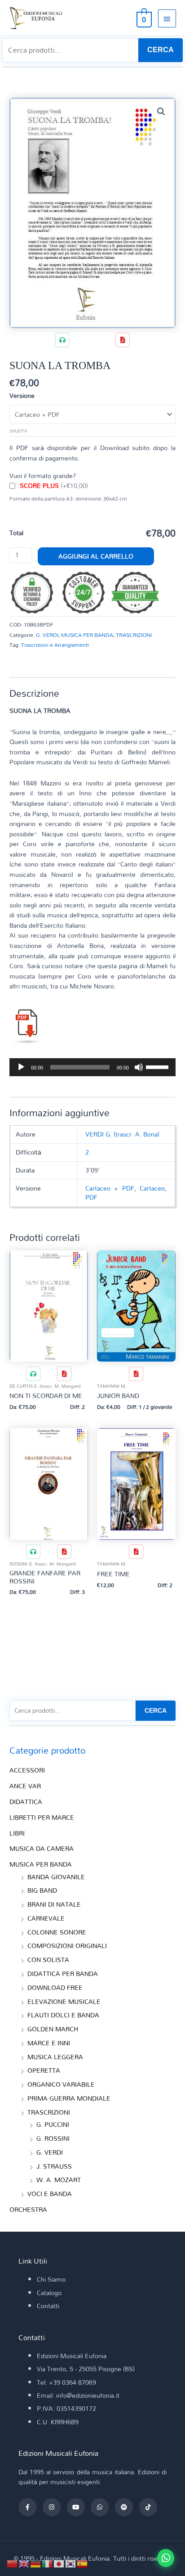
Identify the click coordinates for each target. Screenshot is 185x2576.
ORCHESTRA (28, 2209)
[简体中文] (13, 2563)
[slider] (159, 1066)
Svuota (18, 431)
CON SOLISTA (48, 1960)
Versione (22, 395)
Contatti (48, 2306)
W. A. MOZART (59, 2180)
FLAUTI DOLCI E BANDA (63, 2015)
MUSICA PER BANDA (87, 635)
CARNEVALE (46, 1918)
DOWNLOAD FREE (55, 1987)
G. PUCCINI (53, 2124)
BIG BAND (42, 1890)
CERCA (161, 50)
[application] (92, 1067)
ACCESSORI (27, 1770)
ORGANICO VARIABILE (61, 2084)
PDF (91, 1197)
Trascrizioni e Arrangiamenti (55, 645)
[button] (161, 112)
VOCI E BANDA (50, 2194)
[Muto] (139, 1067)
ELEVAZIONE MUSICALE (64, 2001)
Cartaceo (152, 1188)
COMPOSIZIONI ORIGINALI (67, 1946)
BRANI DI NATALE (54, 1904)
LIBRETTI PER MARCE (42, 1817)
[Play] (21, 1067)
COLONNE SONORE (57, 1932)
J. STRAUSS (54, 2166)
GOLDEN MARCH (53, 2029)
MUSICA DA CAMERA (42, 1848)
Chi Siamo (51, 2279)
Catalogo (49, 2293)
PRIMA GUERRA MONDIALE (69, 2098)
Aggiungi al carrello (96, 556)
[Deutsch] (36, 2563)
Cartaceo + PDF (110, 1188)
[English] (24, 2563)
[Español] (83, 2563)
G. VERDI (47, 635)
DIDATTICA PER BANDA (63, 1974)
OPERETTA (44, 2070)
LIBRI (17, 1833)
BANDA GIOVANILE (56, 1877)
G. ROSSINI (53, 2138)
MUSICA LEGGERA (55, 2057)
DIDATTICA (26, 1802)
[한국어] (71, 2563)
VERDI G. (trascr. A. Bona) (122, 1134)
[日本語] (59, 2563)
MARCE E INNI (49, 2043)
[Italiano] (48, 2563)
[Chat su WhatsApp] (166, 2558)
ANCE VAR (25, 1786)
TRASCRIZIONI (134, 635)
